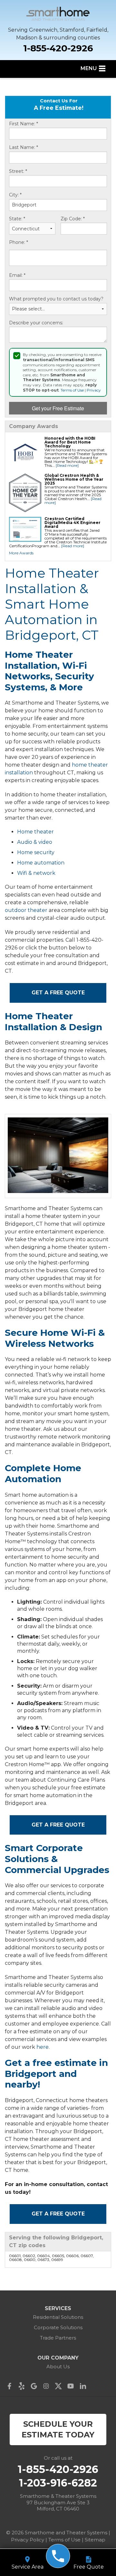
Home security (36, 852)
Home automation (41, 863)
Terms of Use (72, 390)
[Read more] (67, 465)
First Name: (24, 124)
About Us (58, 2367)
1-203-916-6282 (58, 2483)
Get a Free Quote (58, 993)
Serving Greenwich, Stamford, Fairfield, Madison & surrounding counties (58, 34)
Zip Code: (73, 219)
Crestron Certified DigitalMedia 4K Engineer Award (72, 523)
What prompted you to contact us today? (56, 299)
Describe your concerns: (36, 323)
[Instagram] (48, 2386)
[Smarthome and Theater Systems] (58, 2556)
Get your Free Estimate (58, 408)
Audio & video (35, 842)
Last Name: (24, 147)
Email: (17, 275)
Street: (18, 171)
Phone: (19, 242)
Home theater (35, 832)
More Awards (21, 553)
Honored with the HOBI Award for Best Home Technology (70, 442)
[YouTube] (72, 2386)
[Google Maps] (35, 2386)
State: (17, 219)
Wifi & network (36, 873)
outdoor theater (26, 910)
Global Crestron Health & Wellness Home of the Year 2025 (74, 479)
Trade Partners (58, 2338)
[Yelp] (23, 2386)
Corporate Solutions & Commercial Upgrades (57, 1859)
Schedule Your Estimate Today (58, 2429)
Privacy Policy (28, 2540)
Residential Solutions (58, 2317)
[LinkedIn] (84, 2386)
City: (15, 195)
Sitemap (95, 2540)
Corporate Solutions (58, 2327)
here (43, 2047)
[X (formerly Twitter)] (60, 2386)
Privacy (94, 390)
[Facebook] (11, 2386)
